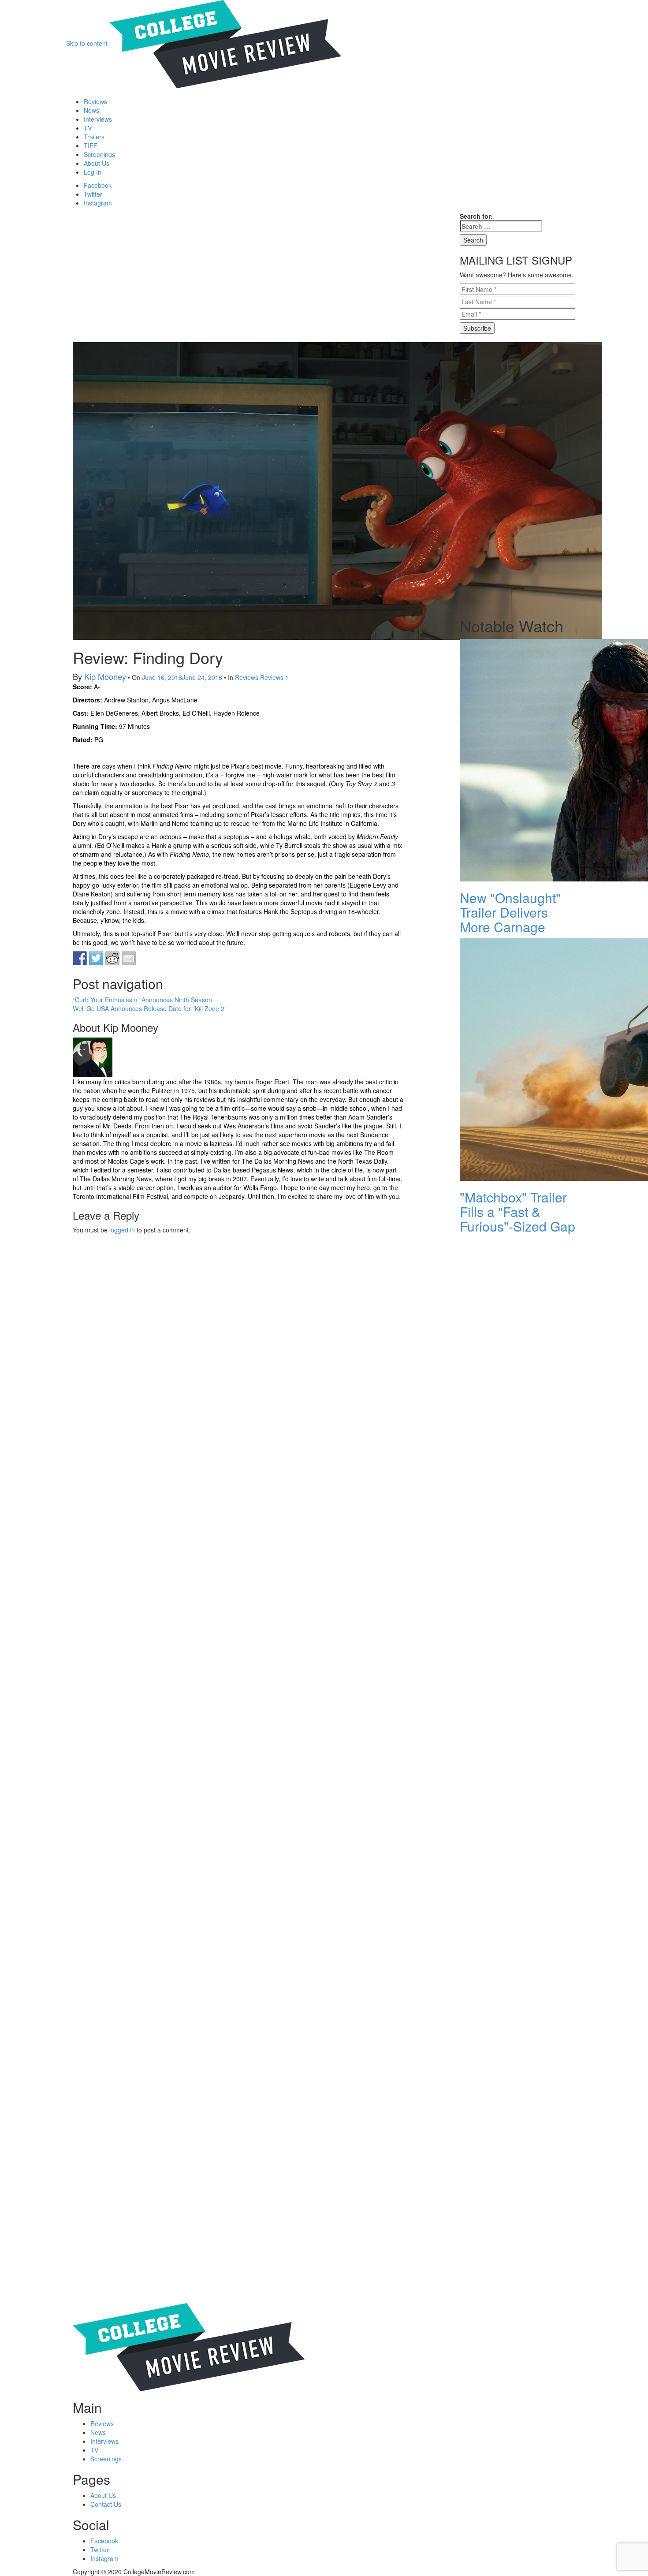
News (91, 110)
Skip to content (87, 43)
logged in (122, 1230)
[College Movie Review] (225, 43)
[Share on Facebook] (80, 958)
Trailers (94, 137)
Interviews (98, 119)
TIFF (91, 146)
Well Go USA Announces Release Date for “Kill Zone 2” (150, 1008)
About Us (97, 163)
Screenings (99, 154)
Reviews (95, 101)
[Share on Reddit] (112, 958)
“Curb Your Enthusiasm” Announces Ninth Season (142, 1000)
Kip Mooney (105, 676)
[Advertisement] (238, 277)
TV (88, 128)
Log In (93, 172)
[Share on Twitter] (96, 958)
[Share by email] (129, 958)
